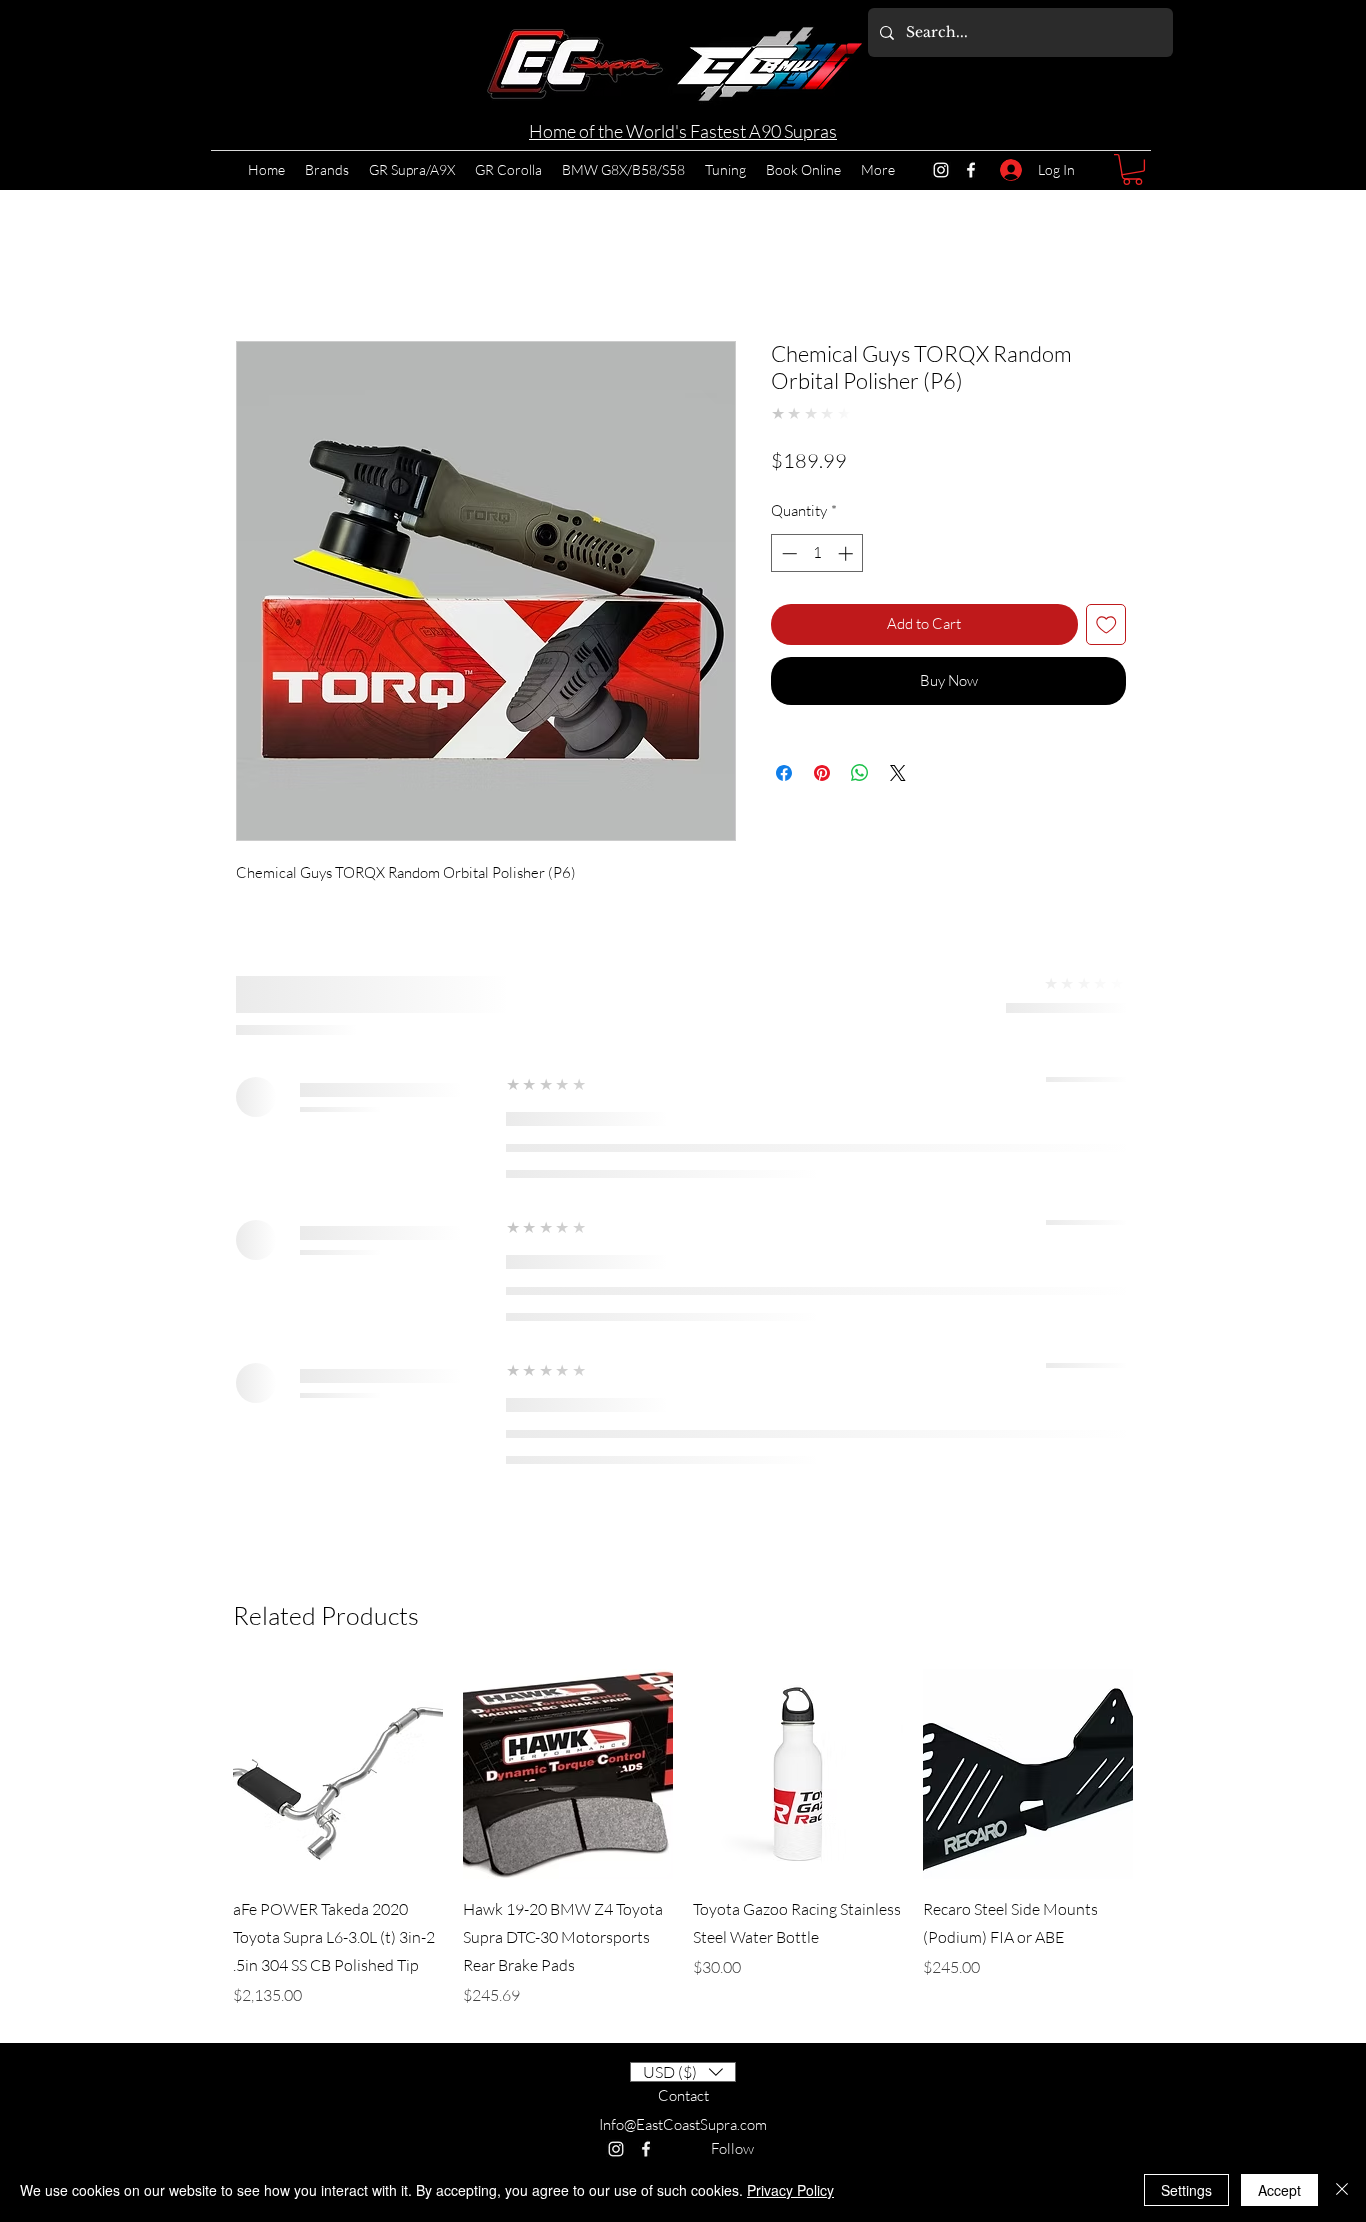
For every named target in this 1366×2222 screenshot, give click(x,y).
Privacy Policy (790, 2190)
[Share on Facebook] (784, 773)
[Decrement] (787, 553)
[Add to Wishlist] (1106, 624)
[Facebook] (971, 170)
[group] (683, 1838)
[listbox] (683, 2072)
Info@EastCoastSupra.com (683, 2124)
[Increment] (847, 553)
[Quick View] (338, 1774)
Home (257, 266)
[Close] (1342, 2190)
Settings (1186, 2190)
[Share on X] (898, 773)
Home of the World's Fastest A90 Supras (683, 131)
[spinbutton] (817, 553)
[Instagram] (941, 170)
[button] (1132, 169)
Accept (1279, 2190)
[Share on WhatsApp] (860, 773)
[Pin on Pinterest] (822, 773)
